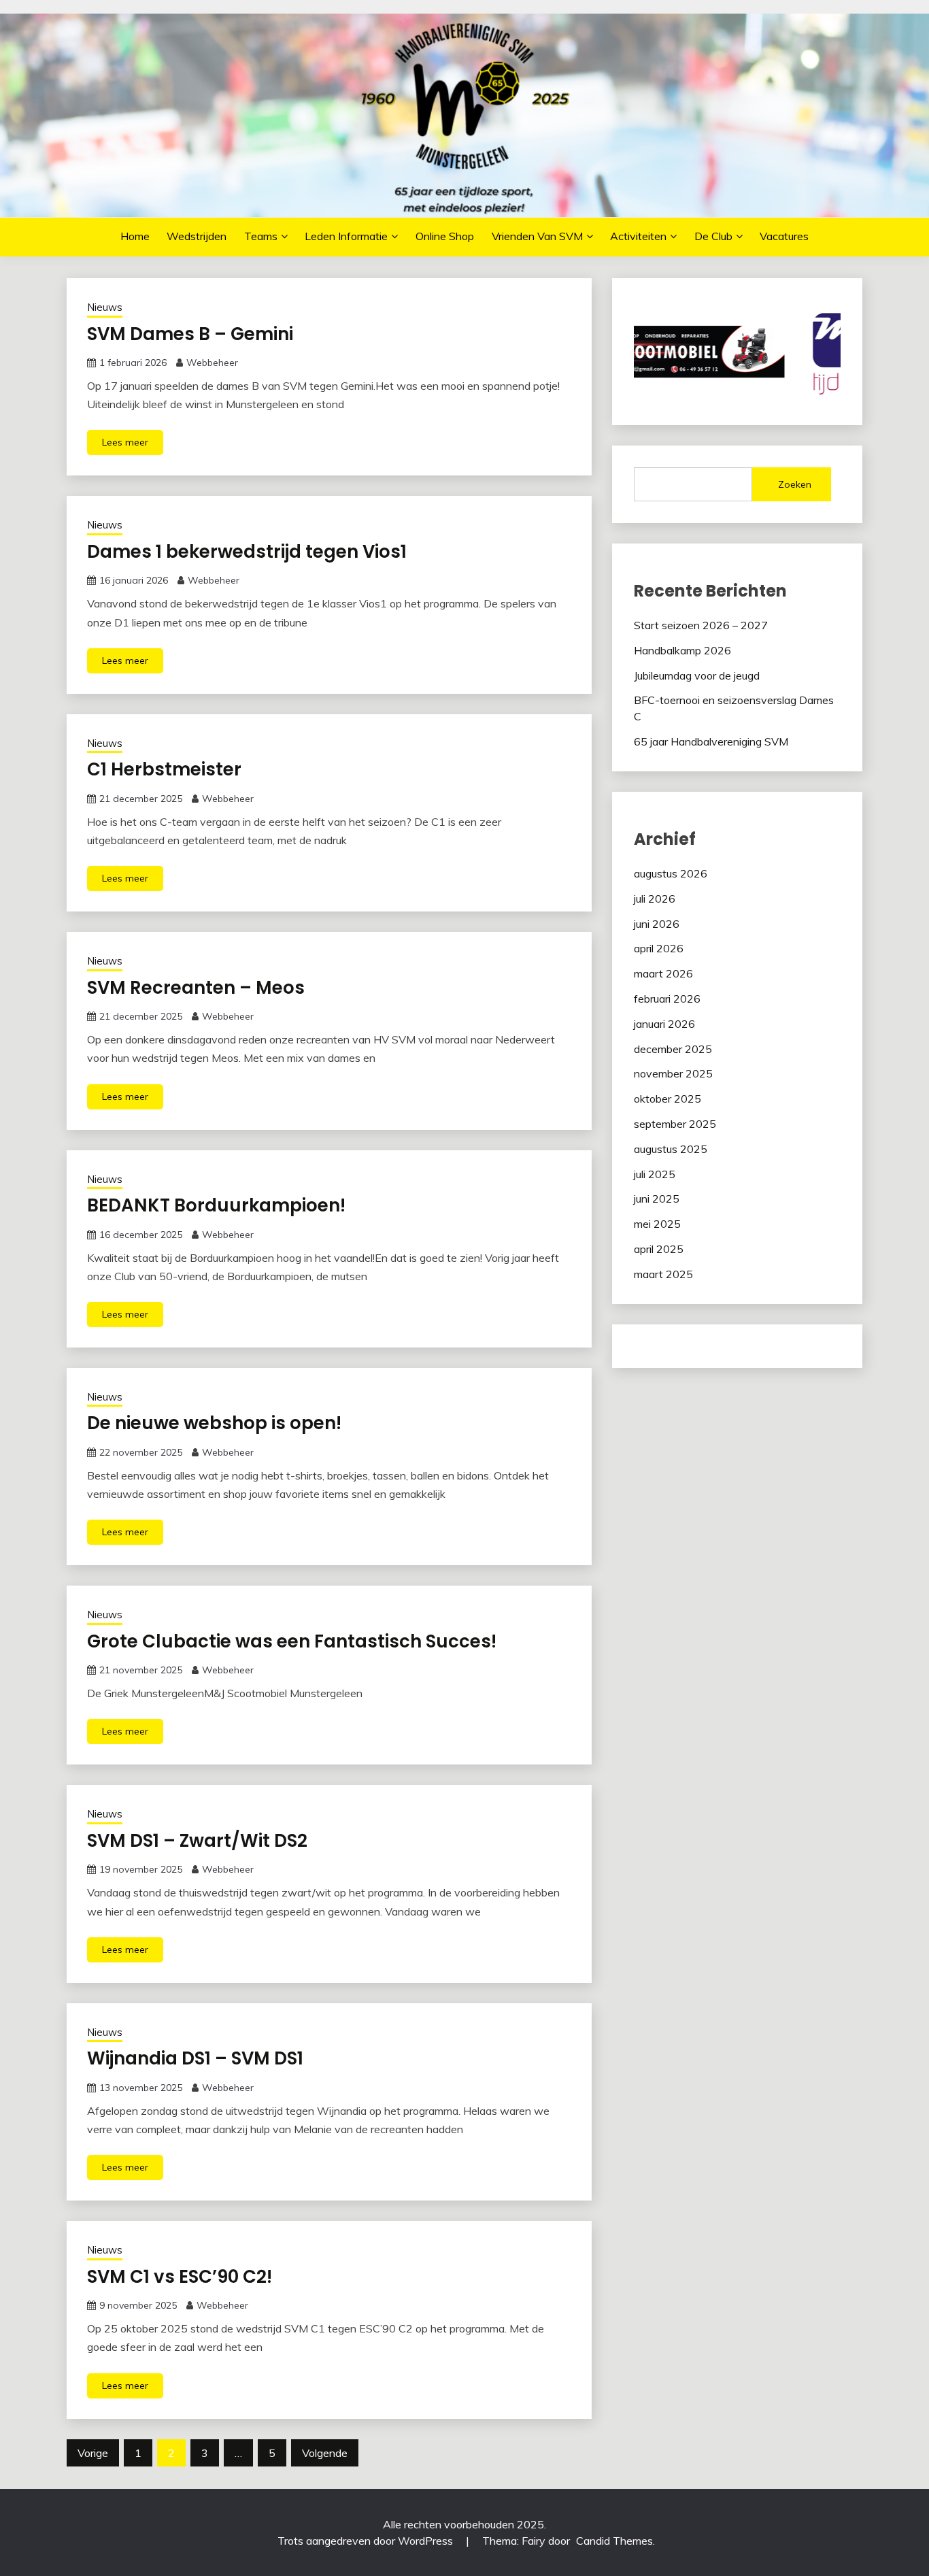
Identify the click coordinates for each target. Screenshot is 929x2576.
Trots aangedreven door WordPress (367, 2541)
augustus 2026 (671, 873)
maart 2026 (663, 973)
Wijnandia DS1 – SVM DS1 (195, 2058)
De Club (713, 236)
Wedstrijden (197, 236)
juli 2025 (655, 1174)
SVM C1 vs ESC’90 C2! (180, 2277)
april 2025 (659, 1249)
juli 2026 (655, 899)
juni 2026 (657, 924)
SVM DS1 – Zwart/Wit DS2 (197, 1841)
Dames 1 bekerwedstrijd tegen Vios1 (247, 552)
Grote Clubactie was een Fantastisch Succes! (292, 1641)
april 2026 (659, 948)
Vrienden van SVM (537, 236)
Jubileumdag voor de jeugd (697, 675)
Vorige (93, 2453)
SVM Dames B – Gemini (190, 334)
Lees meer (125, 442)
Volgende (325, 2453)
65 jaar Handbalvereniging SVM (711, 741)
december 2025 (673, 1049)
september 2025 (675, 1124)
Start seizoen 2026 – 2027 (701, 625)
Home (135, 236)
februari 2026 (667, 999)
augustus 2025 (671, 1149)
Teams (261, 236)
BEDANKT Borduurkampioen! (216, 1205)
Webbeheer (212, 363)
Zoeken (795, 484)
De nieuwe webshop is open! (214, 1423)
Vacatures (784, 236)
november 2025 (673, 1073)
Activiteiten (638, 236)
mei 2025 (657, 1224)
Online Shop (445, 236)
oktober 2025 (668, 1099)
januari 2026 (664, 1024)
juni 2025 (657, 1199)
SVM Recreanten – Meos (196, 988)
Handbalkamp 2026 (682, 650)
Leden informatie (346, 236)
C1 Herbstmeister (164, 769)
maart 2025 (663, 1274)
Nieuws (105, 307)
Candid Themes (614, 2541)
